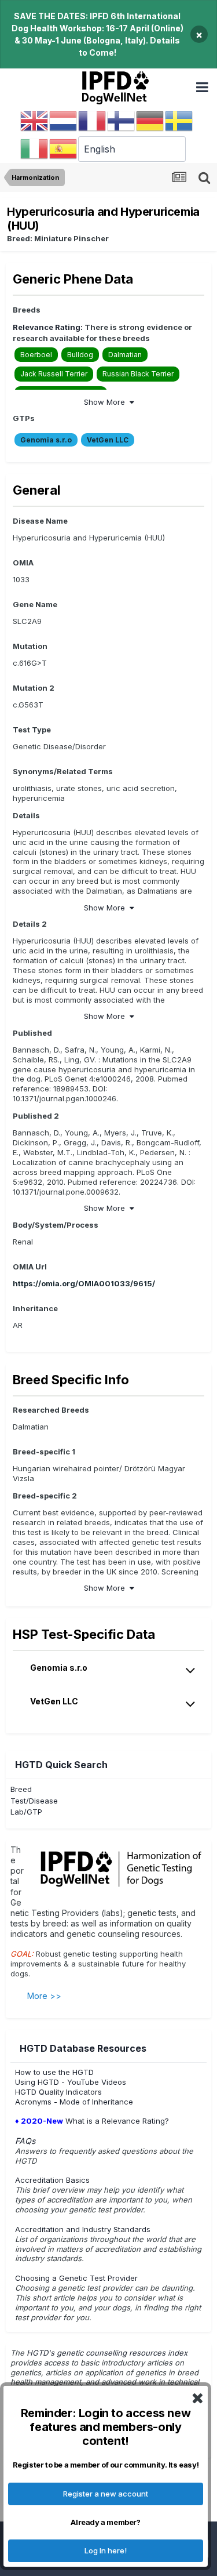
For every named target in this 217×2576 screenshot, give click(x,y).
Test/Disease (34, 1801)
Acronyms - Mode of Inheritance (74, 2102)
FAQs (25, 2141)
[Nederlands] (64, 121)
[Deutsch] (150, 121)
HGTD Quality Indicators (58, 2092)
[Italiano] (35, 148)
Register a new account (106, 2494)
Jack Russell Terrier (54, 374)
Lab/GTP (26, 1812)
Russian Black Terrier (138, 374)
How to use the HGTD (54, 2072)
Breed (21, 1789)
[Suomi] (122, 121)
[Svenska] (179, 121)
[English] (35, 121)
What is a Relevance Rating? (92, 2121)
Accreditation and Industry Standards (83, 2229)
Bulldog (80, 355)
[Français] (93, 121)
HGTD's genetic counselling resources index (108, 2353)
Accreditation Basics (52, 2180)
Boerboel (36, 355)
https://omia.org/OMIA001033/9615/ (84, 1283)
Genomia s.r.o (46, 440)
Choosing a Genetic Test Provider (76, 2278)
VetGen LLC (108, 440)
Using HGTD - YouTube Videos (71, 2082)
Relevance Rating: (48, 327)
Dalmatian (125, 355)
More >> (44, 1996)
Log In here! (106, 2550)
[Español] (64, 148)
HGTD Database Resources (83, 2048)
